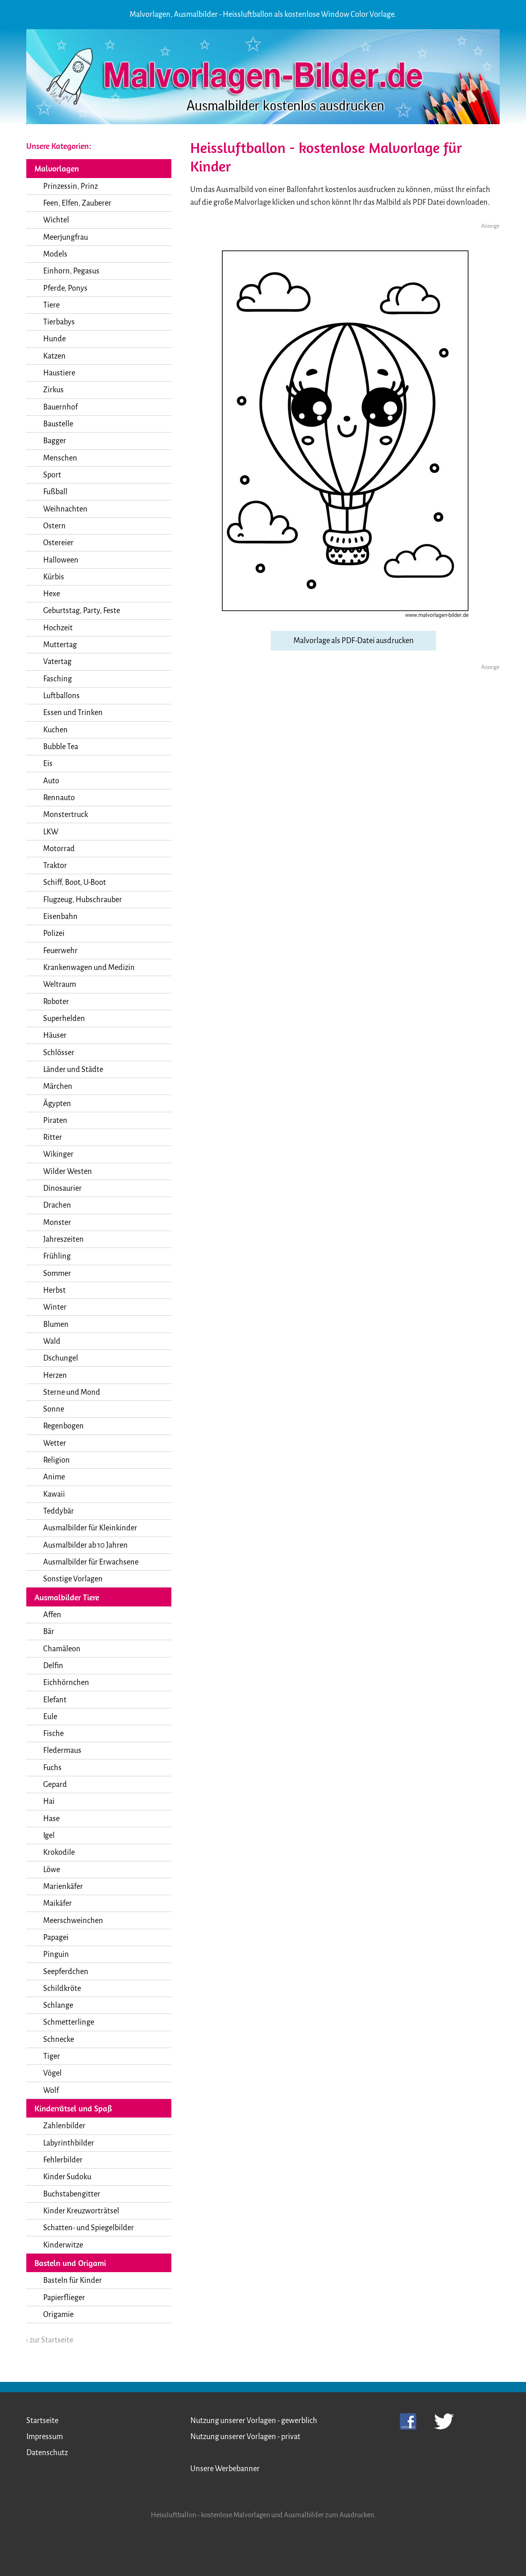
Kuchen (55, 730)
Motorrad (59, 849)
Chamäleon (62, 1649)
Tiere (51, 305)
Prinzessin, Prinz (70, 186)
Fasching (58, 679)
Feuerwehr (60, 951)
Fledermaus (62, 1750)
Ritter (53, 1137)
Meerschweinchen (73, 1921)
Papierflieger (64, 2298)
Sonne (54, 1409)
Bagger (55, 441)
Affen (52, 1615)
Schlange (58, 2005)
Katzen (54, 356)
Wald (52, 1341)
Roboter (56, 1002)
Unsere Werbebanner (225, 2469)
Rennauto (59, 798)
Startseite (42, 2421)
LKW (51, 832)
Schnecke (59, 2039)
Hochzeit (58, 628)
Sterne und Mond (72, 1392)
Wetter (55, 1443)
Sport (52, 475)
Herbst (54, 1290)
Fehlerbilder (63, 2160)
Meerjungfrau (66, 237)
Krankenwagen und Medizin (89, 967)
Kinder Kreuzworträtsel (81, 2211)
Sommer (57, 1273)
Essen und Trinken (73, 713)
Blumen (56, 1324)
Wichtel (56, 220)
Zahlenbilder (64, 2126)
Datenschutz (47, 2453)
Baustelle (58, 424)
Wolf (51, 2090)
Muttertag (60, 645)
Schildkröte (62, 1988)
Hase (51, 1819)
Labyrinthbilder (69, 2143)
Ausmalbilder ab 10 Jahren (85, 1545)
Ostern (54, 526)
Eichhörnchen (66, 1683)
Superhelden (64, 1018)
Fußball (55, 492)
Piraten (55, 1120)
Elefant (55, 1700)
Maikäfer (58, 1903)
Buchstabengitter (72, 2194)
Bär (49, 1632)
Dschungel (61, 1358)
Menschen (60, 458)
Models (55, 254)
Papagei (56, 1937)
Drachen (57, 1205)
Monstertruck (66, 815)
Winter (55, 1307)
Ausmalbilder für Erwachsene (91, 1562)
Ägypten (57, 1104)
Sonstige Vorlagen (73, 1579)
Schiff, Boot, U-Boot (75, 882)
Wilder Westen (68, 1171)
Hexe (52, 594)
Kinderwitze (63, 2245)
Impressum (45, 2437)
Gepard (55, 1784)
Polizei (54, 933)
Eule (50, 1717)
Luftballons (61, 696)
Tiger (52, 2056)
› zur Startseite (50, 2340)
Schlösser (59, 1053)
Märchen (58, 1086)
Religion (57, 1460)
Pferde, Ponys (65, 288)
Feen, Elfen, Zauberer (77, 203)
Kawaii (54, 1494)
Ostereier (58, 543)
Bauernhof (60, 407)
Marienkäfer (63, 1886)
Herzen (55, 1375)
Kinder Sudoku (67, 2177)
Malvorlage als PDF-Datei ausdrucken (354, 641)
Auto (51, 781)
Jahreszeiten (63, 1239)
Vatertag (57, 662)
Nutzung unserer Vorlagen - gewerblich (254, 2421)
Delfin (53, 1666)
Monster (57, 1222)
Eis (48, 764)
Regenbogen (63, 1426)
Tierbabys (59, 322)
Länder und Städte (73, 1069)
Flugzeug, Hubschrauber (83, 900)
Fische (53, 1734)
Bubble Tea (61, 747)
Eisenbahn (60, 917)
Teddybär (59, 1511)
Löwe (52, 1870)
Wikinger (58, 1154)
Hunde (54, 339)
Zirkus (53, 390)
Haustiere (59, 373)
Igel (49, 1835)
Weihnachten (65, 509)
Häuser (55, 1035)
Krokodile (59, 1852)
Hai (49, 1801)
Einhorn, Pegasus (71, 271)
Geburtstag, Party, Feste (82, 611)
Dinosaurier (62, 1188)
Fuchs (52, 1768)
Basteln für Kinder (73, 2280)
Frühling (57, 1256)
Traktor (55, 866)
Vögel (52, 2073)
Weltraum (60, 984)
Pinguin (56, 1954)
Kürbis (54, 577)
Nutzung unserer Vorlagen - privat (245, 2437)
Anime (54, 1477)
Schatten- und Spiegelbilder (89, 2228)
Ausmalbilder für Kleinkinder (90, 1528)
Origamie (58, 2314)
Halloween (61, 560)
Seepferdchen (66, 1972)
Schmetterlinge (69, 2022)
